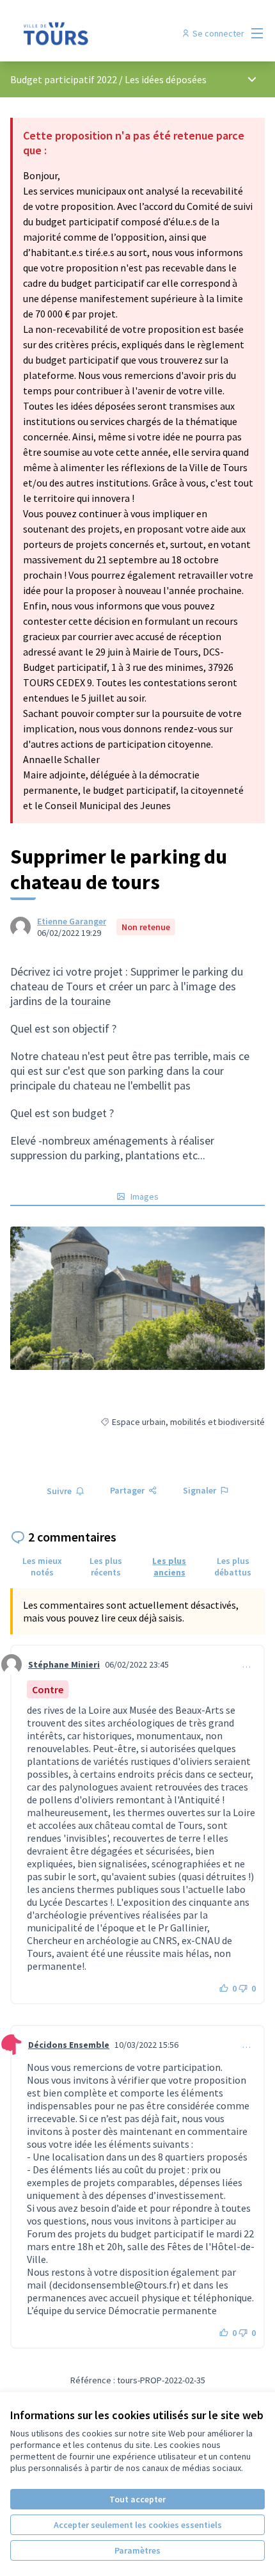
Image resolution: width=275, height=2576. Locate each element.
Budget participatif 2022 (64, 79)
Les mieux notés (42, 1566)
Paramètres (137, 2550)
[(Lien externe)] (137, 1298)
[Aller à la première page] (105, 33)
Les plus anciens (169, 1566)
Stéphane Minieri (64, 1664)
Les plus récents (106, 1566)
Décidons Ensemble (69, 2045)
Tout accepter (137, 2499)
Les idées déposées (166, 79)
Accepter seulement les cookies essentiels (138, 2525)
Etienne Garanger (72, 921)
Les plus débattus (233, 1566)
